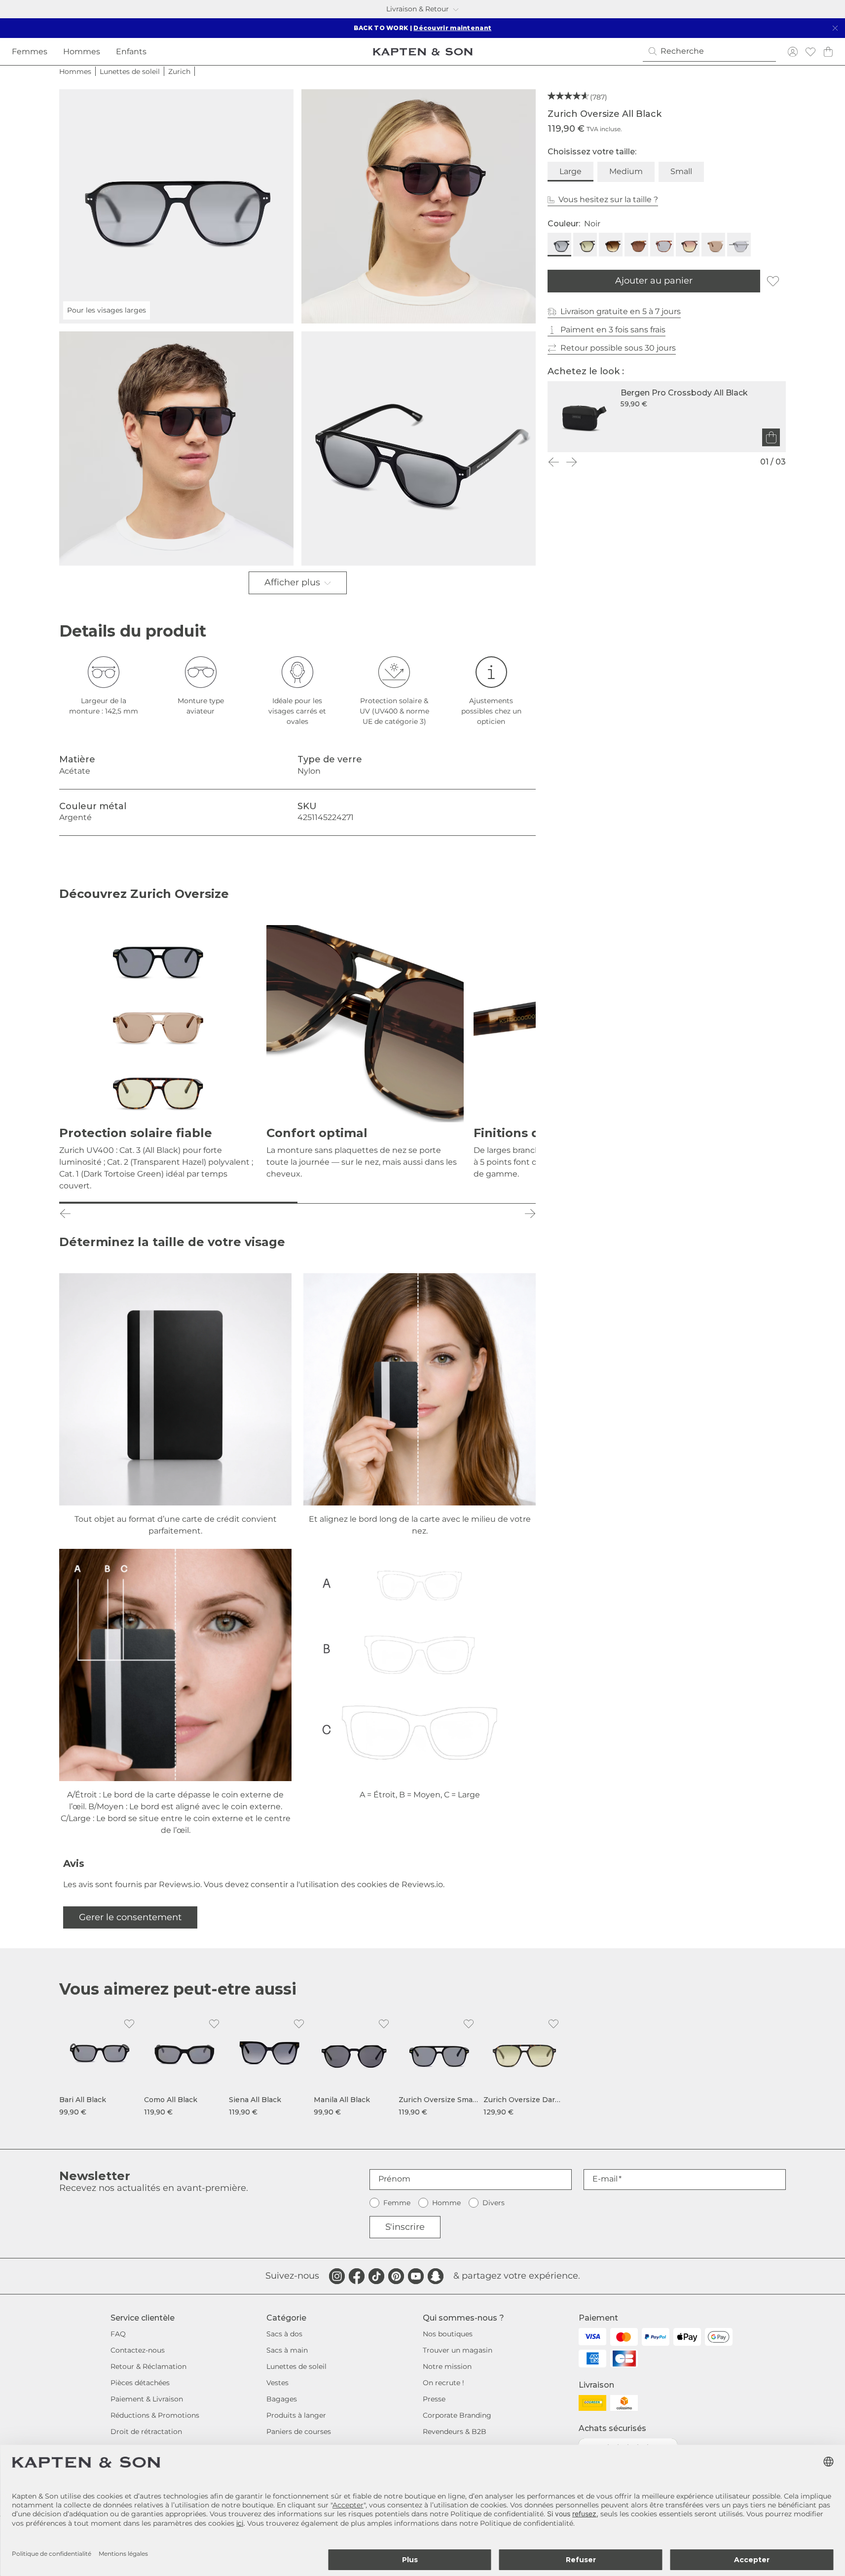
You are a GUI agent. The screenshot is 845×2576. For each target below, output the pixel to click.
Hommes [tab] (82, 52)
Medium (626, 171)
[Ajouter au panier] (771, 437)
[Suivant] (571, 462)
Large (570, 171)
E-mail (605, 2179)
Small (681, 171)
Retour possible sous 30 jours (618, 348)
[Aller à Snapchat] (436, 2276)
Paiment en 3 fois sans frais (613, 330)
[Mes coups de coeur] (810, 52)
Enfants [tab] (131, 52)
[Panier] (828, 52)
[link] (100, 2065)
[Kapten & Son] (423, 52)
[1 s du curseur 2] (178, 1203)
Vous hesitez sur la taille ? (608, 199)
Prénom (394, 2179)
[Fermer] (835, 28)
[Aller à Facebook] (357, 2276)
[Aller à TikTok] (376, 2276)
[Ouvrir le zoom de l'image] (419, 206)
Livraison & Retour (418, 9)
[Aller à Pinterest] (396, 2276)
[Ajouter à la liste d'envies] (773, 281)
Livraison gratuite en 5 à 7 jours (621, 311)
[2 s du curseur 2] (417, 1203)
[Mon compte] (793, 52)
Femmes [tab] (30, 52)
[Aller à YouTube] (416, 2276)
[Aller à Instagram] (337, 2276)
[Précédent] (553, 462)
